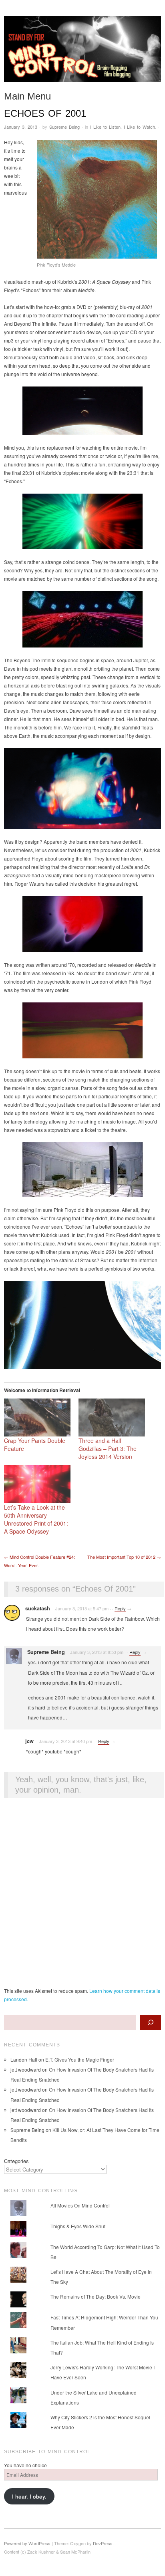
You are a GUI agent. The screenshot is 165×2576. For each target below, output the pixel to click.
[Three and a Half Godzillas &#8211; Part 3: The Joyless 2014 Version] (112, 1417)
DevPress (103, 2543)
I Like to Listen (105, 127)
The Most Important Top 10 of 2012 (124, 1557)
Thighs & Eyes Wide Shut (78, 2226)
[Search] (151, 2023)
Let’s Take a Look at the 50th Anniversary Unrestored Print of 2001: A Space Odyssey (36, 1519)
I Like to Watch (139, 127)
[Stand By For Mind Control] (82, 52)
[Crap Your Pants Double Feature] (37, 1417)
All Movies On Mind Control (80, 2205)
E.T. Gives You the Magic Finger (80, 2059)
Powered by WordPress (27, 2543)
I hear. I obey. (29, 2496)
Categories (16, 2161)
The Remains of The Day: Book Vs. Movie (96, 2296)
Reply (120, 1608)
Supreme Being (64, 127)
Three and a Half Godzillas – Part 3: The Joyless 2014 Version (108, 1448)
